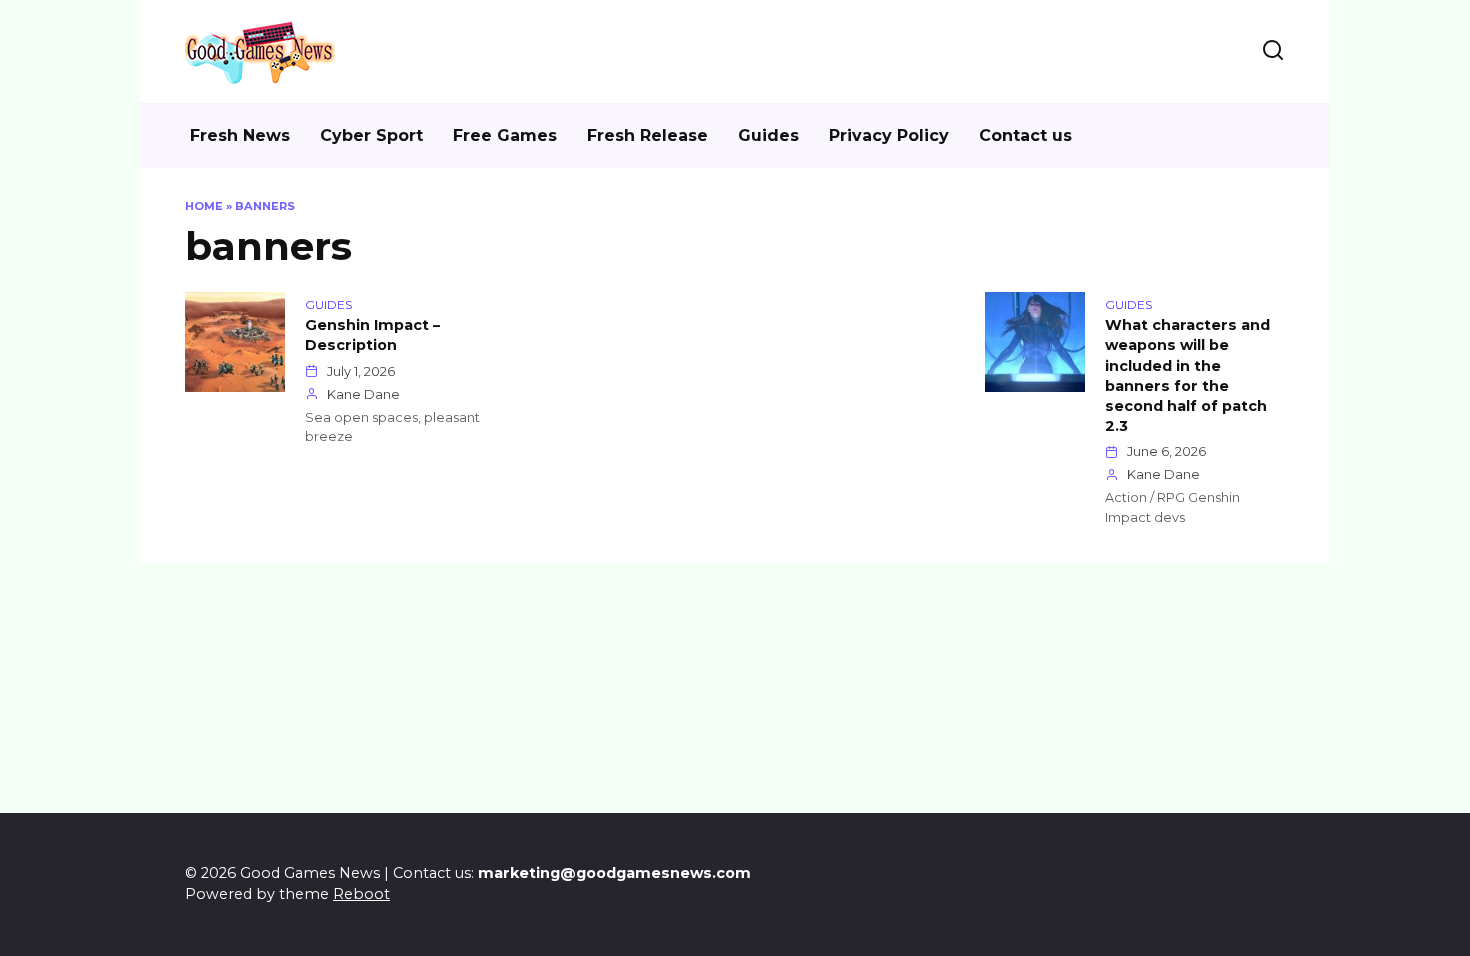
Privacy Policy (889, 135)
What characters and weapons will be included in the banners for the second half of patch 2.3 (1187, 376)
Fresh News (240, 135)
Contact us (1025, 135)
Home (204, 206)
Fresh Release (647, 135)
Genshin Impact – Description (372, 336)
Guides (768, 135)
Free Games (505, 135)
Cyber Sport (371, 135)
